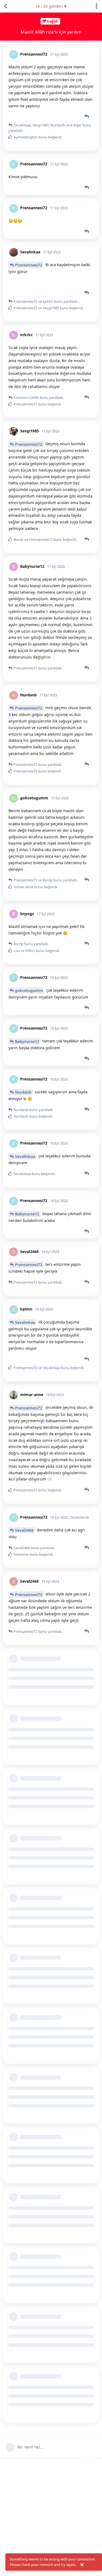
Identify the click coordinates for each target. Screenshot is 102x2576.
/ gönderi (49, 6)
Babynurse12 (27, 1041)
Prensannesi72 (29, 265)
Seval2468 (24, 1530)
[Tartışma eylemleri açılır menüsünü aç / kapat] (97, 6)
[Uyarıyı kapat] (82, 2565)
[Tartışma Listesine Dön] (5, 6)
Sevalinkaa (25, 1156)
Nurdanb (23, 1092)
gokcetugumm (29, 990)
